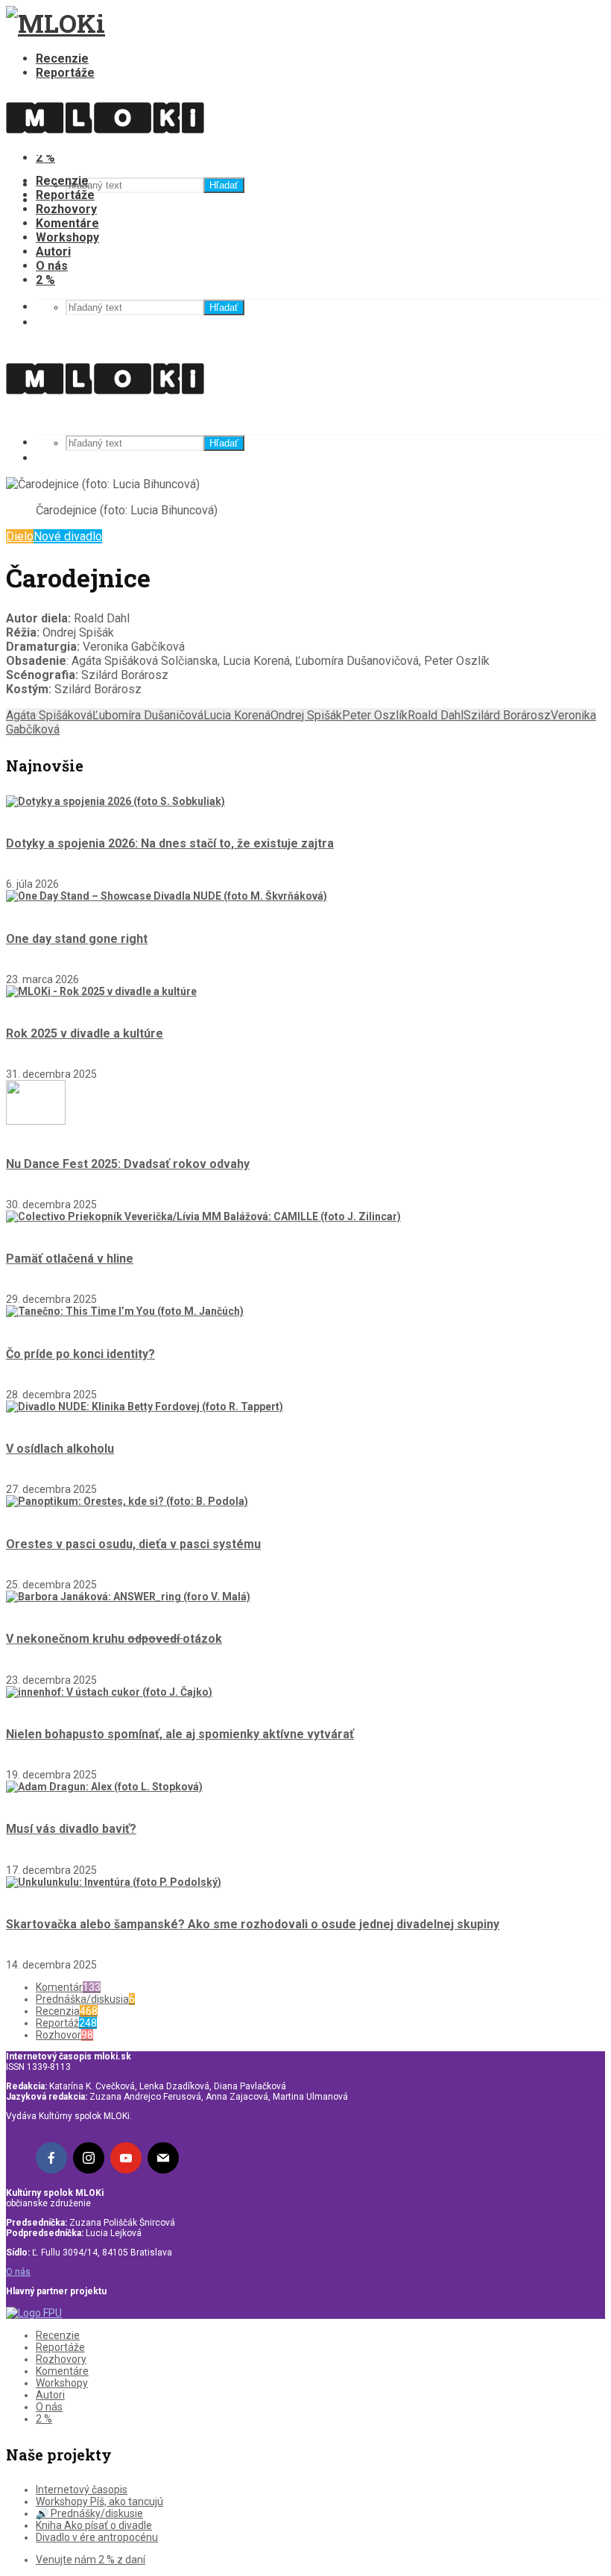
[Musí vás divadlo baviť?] (104, 1787)
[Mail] (163, 2158)
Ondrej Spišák (306, 715)
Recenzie (62, 59)
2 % (45, 280)
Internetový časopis (82, 2490)
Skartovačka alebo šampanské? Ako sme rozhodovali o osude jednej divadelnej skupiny (253, 1924)
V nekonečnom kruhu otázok (114, 1639)
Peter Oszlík (375, 715)
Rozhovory (66, 209)
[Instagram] (89, 2158)
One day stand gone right (77, 939)
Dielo (20, 536)
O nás (52, 266)
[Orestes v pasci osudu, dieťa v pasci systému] (127, 1501)
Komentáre (67, 223)
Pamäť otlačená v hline (70, 1259)
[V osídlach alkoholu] (145, 1407)
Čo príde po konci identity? (80, 1354)
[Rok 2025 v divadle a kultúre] (101, 991)
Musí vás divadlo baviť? (71, 1829)
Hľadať (224, 185)
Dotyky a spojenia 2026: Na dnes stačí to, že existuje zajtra (170, 843)
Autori (53, 252)
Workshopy (67, 237)
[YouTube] (126, 2158)
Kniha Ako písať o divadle (94, 2525)
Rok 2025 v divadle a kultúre (85, 1033)
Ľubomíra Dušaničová (148, 715)
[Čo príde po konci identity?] (125, 1311)
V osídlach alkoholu (60, 1449)
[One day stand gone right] (167, 896)
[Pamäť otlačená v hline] (203, 1216)
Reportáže (65, 73)
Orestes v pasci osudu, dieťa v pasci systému (133, 1544)
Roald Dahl (436, 715)
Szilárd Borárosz (507, 715)
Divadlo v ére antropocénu (97, 2537)
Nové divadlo (68, 536)
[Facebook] (51, 2158)
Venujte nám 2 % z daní (91, 2560)
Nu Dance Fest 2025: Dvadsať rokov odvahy (128, 1164)
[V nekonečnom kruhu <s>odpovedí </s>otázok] (128, 1597)
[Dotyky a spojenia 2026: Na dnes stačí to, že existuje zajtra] (115, 801)
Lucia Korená (237, 715)
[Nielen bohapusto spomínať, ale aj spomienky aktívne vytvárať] (109, 1692)
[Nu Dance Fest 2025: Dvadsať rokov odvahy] (36, 1121)
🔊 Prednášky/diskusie (89, 2513)
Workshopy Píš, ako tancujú (99, 2501)
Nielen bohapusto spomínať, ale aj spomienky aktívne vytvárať (180, 1734)
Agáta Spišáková (49, 715)
